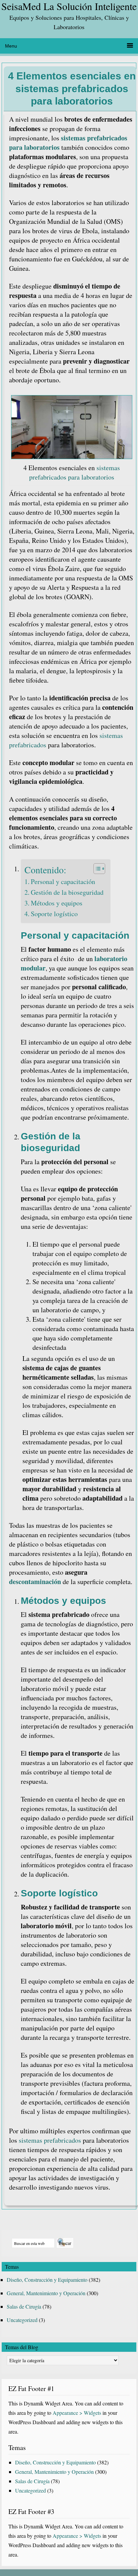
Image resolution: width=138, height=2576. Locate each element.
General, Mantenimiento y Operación (46, 2293)
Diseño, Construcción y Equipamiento (47, 2280)
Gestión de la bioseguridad (67, 892)
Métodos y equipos (57, 903)
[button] (96, 869)
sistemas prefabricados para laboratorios (68, 143)
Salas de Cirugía (24, 2306)
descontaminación (35, 1582)
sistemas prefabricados (50, 2140)
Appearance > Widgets (77, 2413)
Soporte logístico (54, 914)
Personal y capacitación (63, 882)
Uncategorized (22, 2320)
